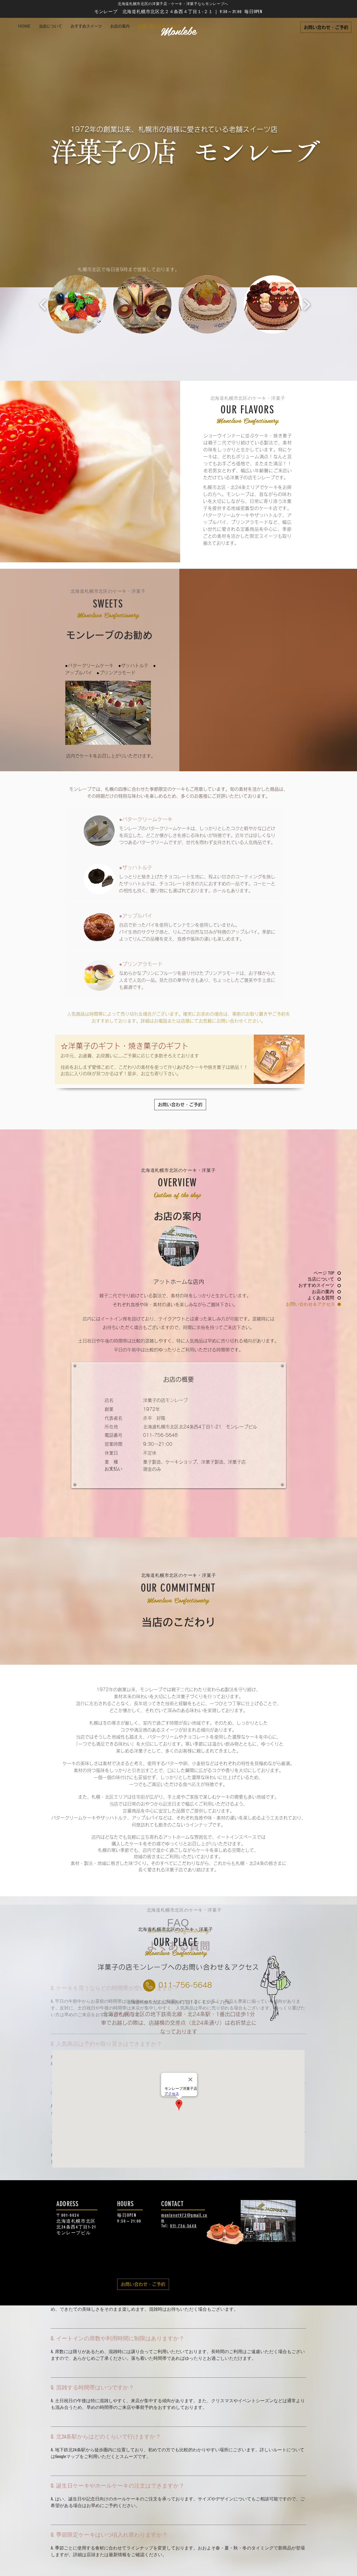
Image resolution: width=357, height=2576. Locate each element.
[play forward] (307, 304)
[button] (77, 304)
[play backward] (43, 304)
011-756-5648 (183, 2226)
